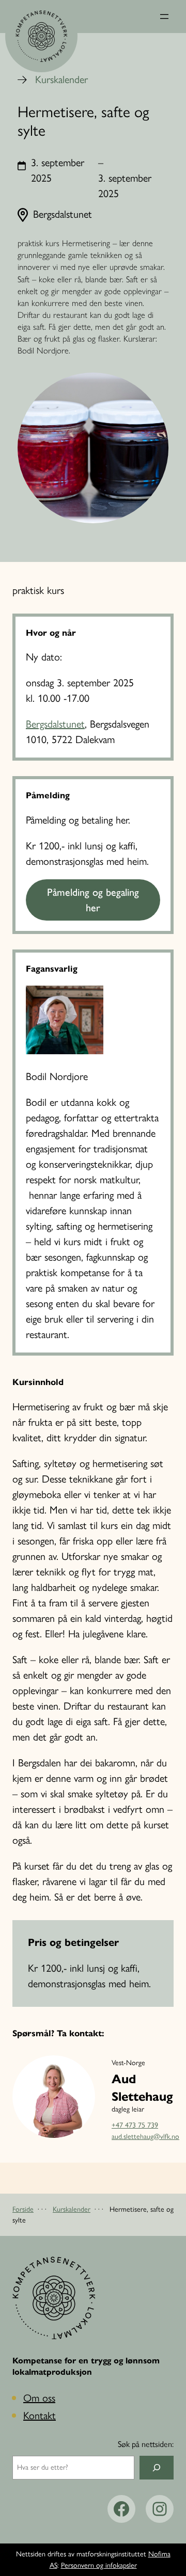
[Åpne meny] (164, 17)
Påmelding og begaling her (93, 900)
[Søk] (157, 2468)
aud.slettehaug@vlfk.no (145, 2137)
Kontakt (40, 2416)
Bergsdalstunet (55, 724)
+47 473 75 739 (135, 2125)
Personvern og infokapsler (99, 2565)
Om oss (39, 2398)
